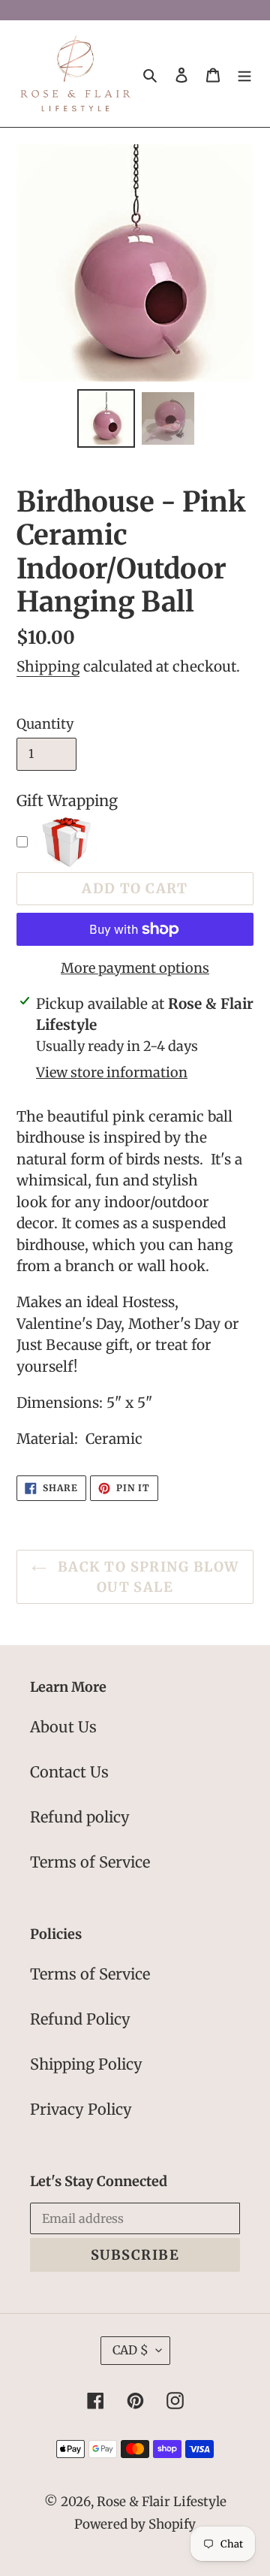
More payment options (135, 968)
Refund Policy (80, 2019)
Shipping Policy (86, 2064)
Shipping (48, 666)
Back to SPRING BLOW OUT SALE (147, 1577)
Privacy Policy (81, 2109)
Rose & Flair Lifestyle (162, 2502)
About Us (63, 1727)
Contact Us (69, 1772)
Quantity (45, 724)
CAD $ (130, 2350)
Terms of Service (90, 1862)
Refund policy (80, 1817)
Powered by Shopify (135, 2524)
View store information (112, 1072)
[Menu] (244, 74)
